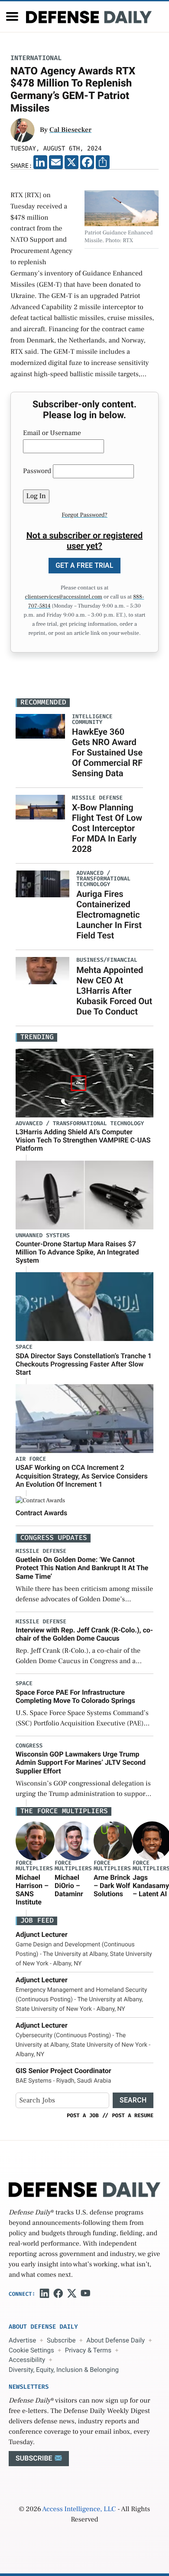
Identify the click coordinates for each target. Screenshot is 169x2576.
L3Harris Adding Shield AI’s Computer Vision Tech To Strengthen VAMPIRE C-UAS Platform (83, 1140)
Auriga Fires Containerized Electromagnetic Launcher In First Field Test (109, 915)
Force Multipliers (34, 1866)
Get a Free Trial (84, 565)
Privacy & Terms (88, 2350)
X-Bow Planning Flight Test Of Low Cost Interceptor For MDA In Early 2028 (107, 828)
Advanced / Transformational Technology (80, 1124)
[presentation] (35, 1841)
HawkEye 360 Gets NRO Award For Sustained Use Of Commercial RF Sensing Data (107, 752)
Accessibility (27, 2360)
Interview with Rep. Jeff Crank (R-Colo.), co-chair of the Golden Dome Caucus (84, 1634)
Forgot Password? (84, 515)
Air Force (31, 1459)
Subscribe (61, 2340)
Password (37, 471)
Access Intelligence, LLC (79, 2509)
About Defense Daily (115, 2340)
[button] (12, 16)
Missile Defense (41, 1551)
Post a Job (83, 2115)
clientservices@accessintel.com (64, 597)
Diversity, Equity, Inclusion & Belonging (64, 2370)
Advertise (22, 2340)
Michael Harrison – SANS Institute (32, 1890)
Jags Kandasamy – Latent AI (151, 1886)
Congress (29, 1746)
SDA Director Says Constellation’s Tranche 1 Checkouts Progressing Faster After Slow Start (84, 1364)
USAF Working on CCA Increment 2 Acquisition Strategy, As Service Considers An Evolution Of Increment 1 (82, 1476)
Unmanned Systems (43, 1236)
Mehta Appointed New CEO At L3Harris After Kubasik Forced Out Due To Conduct (114, 991)
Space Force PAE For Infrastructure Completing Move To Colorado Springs (75, 1696)
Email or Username (52, 433)
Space (24, 1347)
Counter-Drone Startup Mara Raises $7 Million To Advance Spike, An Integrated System (77, 1252)
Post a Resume (133, 2115)
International (36, 58)
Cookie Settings (31, 2350)
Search (133, 2100)
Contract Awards (41, 1513)
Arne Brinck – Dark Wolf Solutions (112, 1886)
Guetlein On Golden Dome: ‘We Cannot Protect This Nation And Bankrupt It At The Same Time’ (82, 1568)
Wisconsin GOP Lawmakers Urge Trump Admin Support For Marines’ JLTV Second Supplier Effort (81, 1762)
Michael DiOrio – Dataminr (69, 1886)
